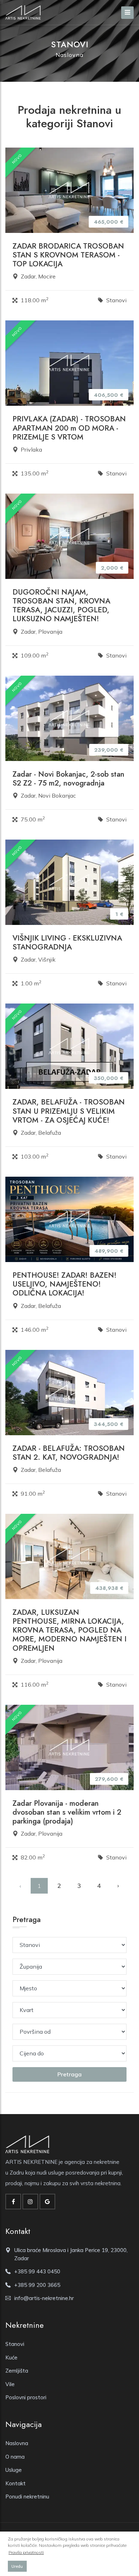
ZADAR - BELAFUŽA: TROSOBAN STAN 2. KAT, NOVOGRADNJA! (69, 1453)
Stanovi (15, 2344)
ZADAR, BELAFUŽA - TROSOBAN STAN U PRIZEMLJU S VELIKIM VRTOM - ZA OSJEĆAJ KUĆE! (69, 1111)
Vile (10, 2384)
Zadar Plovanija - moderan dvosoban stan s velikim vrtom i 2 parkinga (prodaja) (67, 1812)
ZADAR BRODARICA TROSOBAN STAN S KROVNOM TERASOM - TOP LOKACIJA (68, 255)
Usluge (14, 2470)
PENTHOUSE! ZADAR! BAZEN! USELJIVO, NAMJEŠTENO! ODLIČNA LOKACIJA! (65, 1284)
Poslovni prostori (26, 2397)
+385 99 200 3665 (37, 2285)
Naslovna (69, 55)
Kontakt (16, 2483)
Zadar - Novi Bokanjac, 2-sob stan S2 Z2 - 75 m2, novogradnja (68, 779)
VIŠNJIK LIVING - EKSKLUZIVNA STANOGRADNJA (67, 943)
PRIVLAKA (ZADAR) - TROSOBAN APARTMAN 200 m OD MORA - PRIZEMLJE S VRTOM (69, 428)
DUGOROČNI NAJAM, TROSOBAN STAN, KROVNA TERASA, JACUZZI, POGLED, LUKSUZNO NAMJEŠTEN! (61, 606)
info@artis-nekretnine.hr (44, 2298)
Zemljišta (17, 2371)
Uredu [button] (17, 2566)
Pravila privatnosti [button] (26, 2552)
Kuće (11, 2357)
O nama (15, 2457)
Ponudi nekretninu (27, 2497)
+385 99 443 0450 (37, 2271)
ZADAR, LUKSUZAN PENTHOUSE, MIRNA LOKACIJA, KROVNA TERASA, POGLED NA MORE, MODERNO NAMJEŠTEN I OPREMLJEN (69, 1630)
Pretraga (69, 2074)
